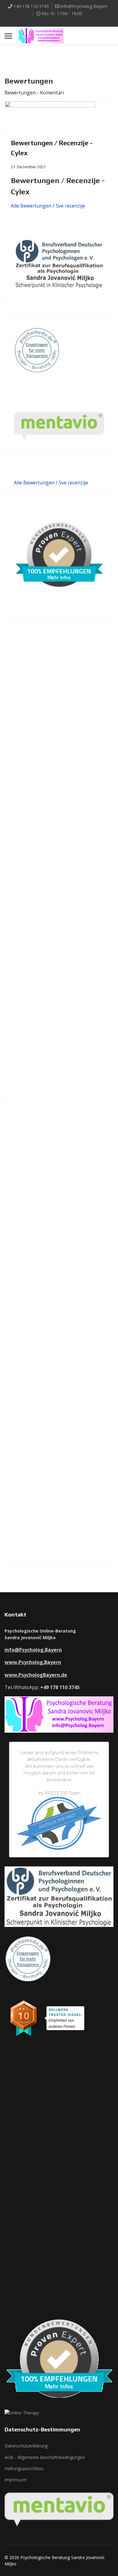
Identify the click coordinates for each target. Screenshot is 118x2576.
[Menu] (8, 36)
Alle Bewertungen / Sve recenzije (48, 206)
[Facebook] (54, 21)
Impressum (16, 2480)
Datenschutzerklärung (26, 2446)
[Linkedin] (64, 21)
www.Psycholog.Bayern (33, 1662)
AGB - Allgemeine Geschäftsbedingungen (45, 2457)
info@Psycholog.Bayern (84, 6)
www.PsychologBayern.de (36, 1675)
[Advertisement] (59, 851)
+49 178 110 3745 (31, 6)
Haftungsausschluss (24, 2468)
